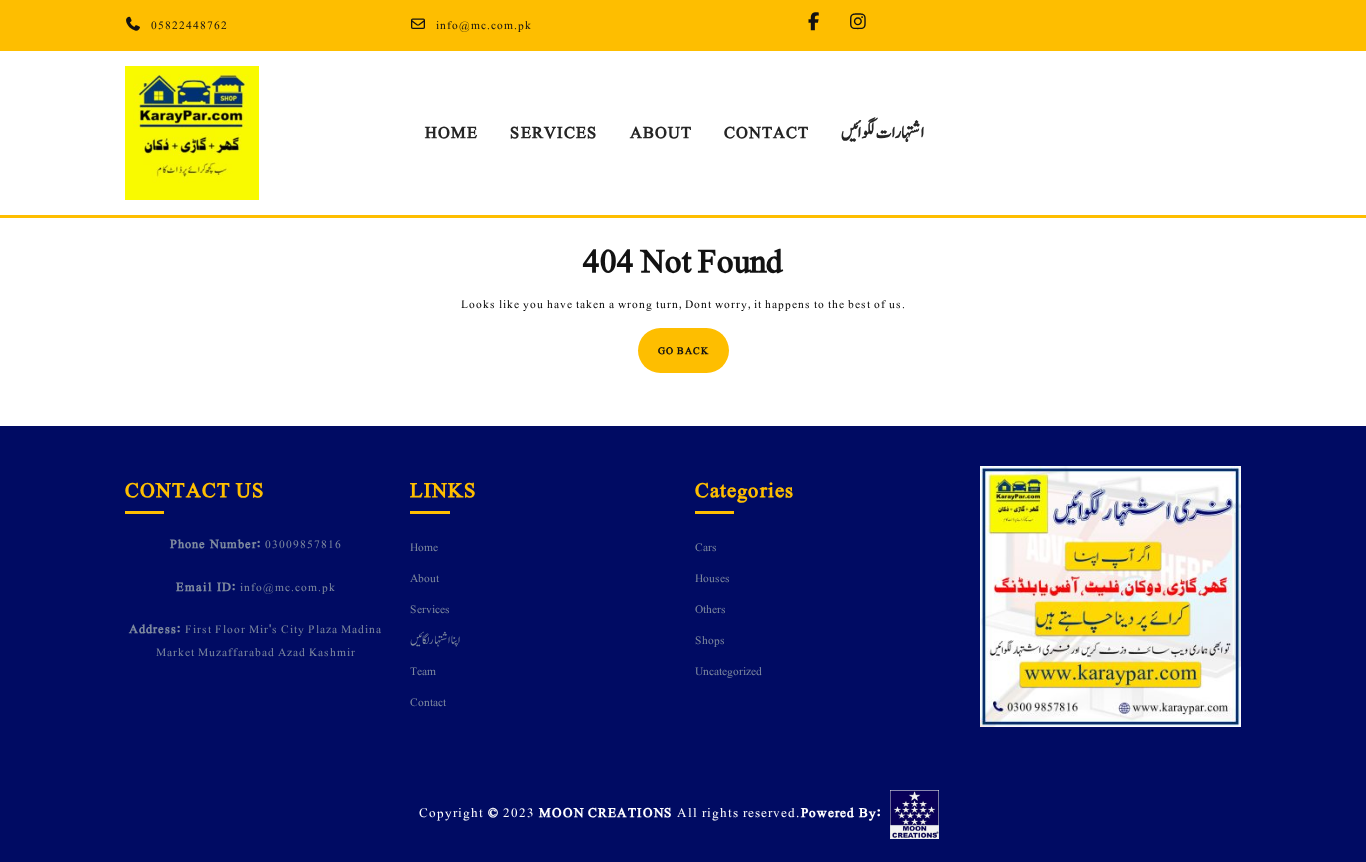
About (661, 133)
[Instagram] (863, 23)
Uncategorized (728, 671)
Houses (712, 578)
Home (451, 133)
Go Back (693, 343)
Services (554, 133)
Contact (766, 133)
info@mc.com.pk (484, 25)
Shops (710, 640)
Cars (706, 547)
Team (423, 671)
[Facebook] (818, 23)
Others (710, 609)
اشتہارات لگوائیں (883, 133)
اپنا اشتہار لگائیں (435, 640)
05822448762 (189, 25)
